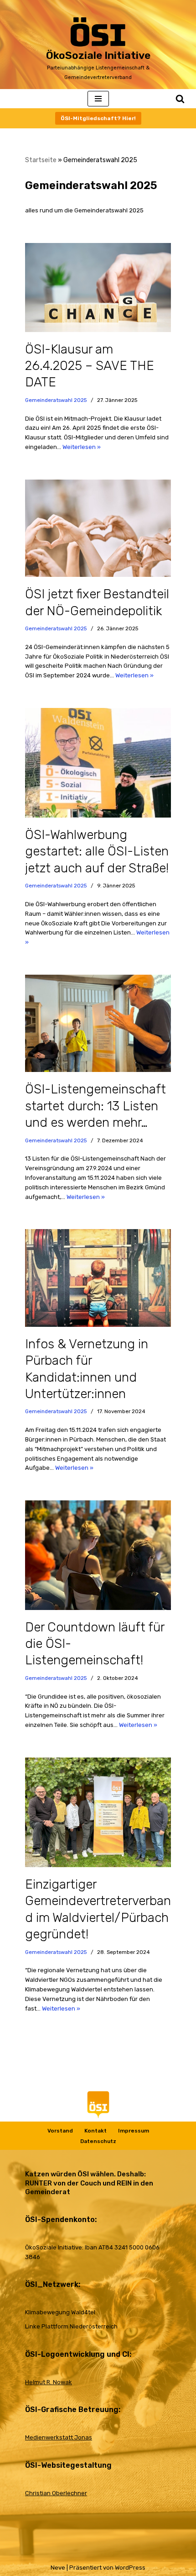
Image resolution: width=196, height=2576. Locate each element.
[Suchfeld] (180, 99)
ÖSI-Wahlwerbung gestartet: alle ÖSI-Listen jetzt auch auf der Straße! (97, 851)
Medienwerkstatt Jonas (59, 2437)
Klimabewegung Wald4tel (60, 2312)
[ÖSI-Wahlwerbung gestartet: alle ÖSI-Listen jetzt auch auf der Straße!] (98, 763)
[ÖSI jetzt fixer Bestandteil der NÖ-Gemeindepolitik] (98, 528)
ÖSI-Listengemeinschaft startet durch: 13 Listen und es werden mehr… (95, 1106)
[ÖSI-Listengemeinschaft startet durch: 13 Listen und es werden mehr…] (98, 1023)
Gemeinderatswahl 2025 (56, 400)
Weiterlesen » (82, 447)
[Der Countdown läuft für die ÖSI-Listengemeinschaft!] (98, 1555)
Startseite (41, 160)
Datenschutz (98, 2141)
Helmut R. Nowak (49, 2382)
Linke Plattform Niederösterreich (71, 2326)
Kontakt (95, 2131)
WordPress (130, 2568)
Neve (58, 2568)
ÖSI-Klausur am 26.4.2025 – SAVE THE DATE (90, 366)
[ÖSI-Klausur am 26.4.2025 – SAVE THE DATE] (98, 287)
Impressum (134, 2131)
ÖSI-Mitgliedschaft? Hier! (98, 118)
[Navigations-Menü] (98, 99)
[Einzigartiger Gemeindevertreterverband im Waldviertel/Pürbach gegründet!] (98, 1812)
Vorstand (60, 2131)
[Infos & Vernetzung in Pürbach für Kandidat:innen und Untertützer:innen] (98, 1278)
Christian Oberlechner (56, 2493)
